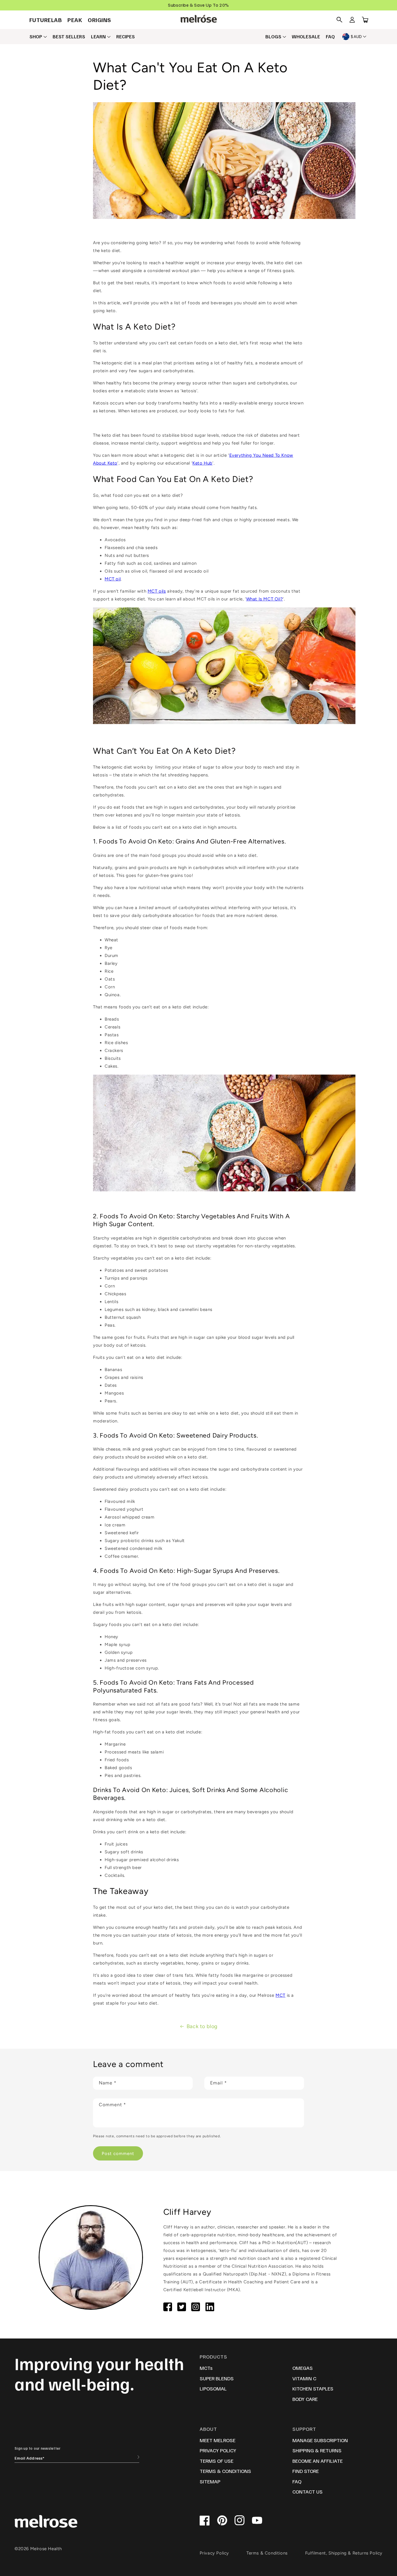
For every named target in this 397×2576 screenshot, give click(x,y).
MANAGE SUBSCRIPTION (320, 2440)
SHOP (36, 37)
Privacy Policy (214, 2553)
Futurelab (46, 20)
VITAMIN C (304, 2378)
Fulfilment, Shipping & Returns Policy (344, 2553)
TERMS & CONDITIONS (225, 2471)
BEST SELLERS (69, 37)
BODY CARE (305, 2399)
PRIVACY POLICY (218, 2450)
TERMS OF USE (217, 2461)
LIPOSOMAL (213, 2388)
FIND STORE (306, 2471)
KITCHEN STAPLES (313, 2388)
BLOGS (273, 37)
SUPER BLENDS (217, 2378)
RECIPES (126, 37)
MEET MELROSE (218, 2440)
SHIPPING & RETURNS (317, 2450)
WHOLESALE (306, 37)
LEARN (98, 37)
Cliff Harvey (187, 2212)
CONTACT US (307, 2492)
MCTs (206, 2368)
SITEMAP (210, 2481)
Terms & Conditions (267, 2553)
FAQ (330, 37)
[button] (339, 20)
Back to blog (202, 2026)
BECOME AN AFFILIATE (318, 2461)
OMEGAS (303, 2368)
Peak (75, 20)
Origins (100, 20)
